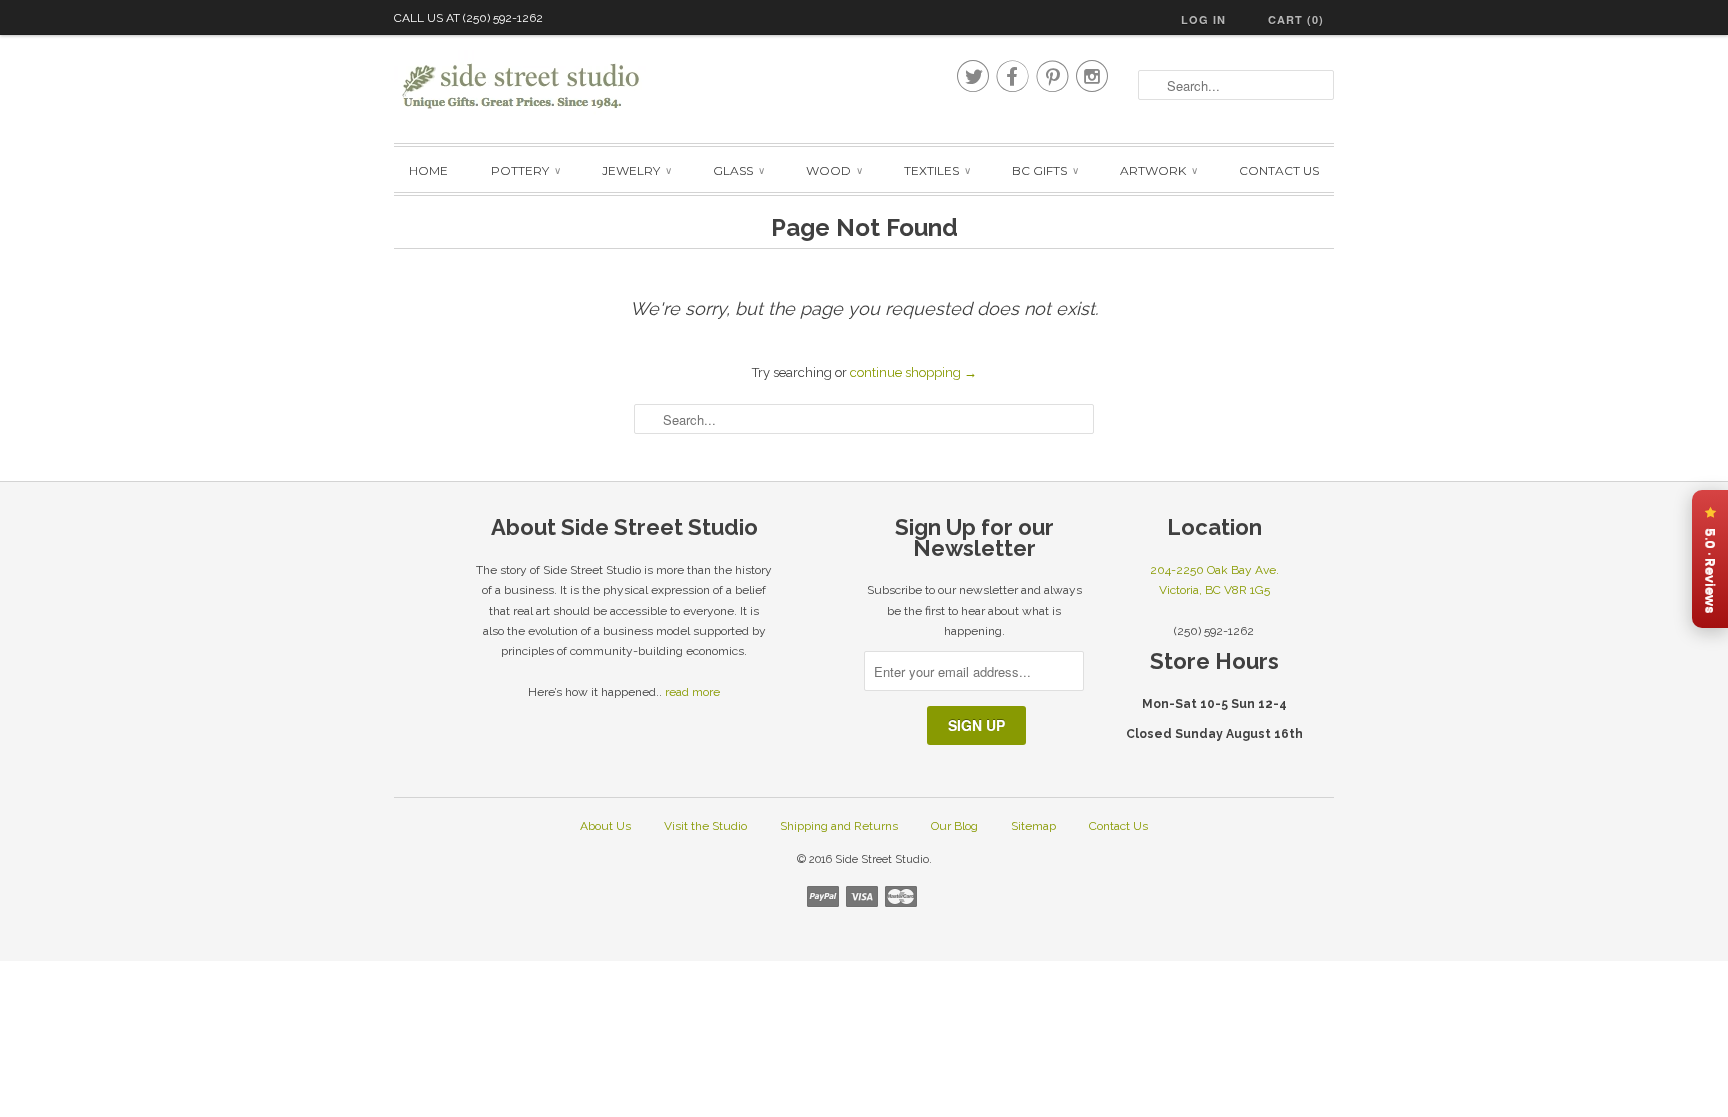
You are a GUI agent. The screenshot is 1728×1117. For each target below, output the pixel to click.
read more (692, 692)
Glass (738, 170)
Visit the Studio (705, 826)
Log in (1203, 19)
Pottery (525, 170)
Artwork (1158, 170)
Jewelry (636, 170)
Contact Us (1279, 170)
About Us (605, 826)
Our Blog (954, 826)
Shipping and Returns (839, 826)
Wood (833, 170)
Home (428, 170)
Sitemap (1033, 826)
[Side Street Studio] (534, 86)
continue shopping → (913, 372)
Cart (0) (1296, 19)
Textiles (936, 170)
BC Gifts (1044, 170)
